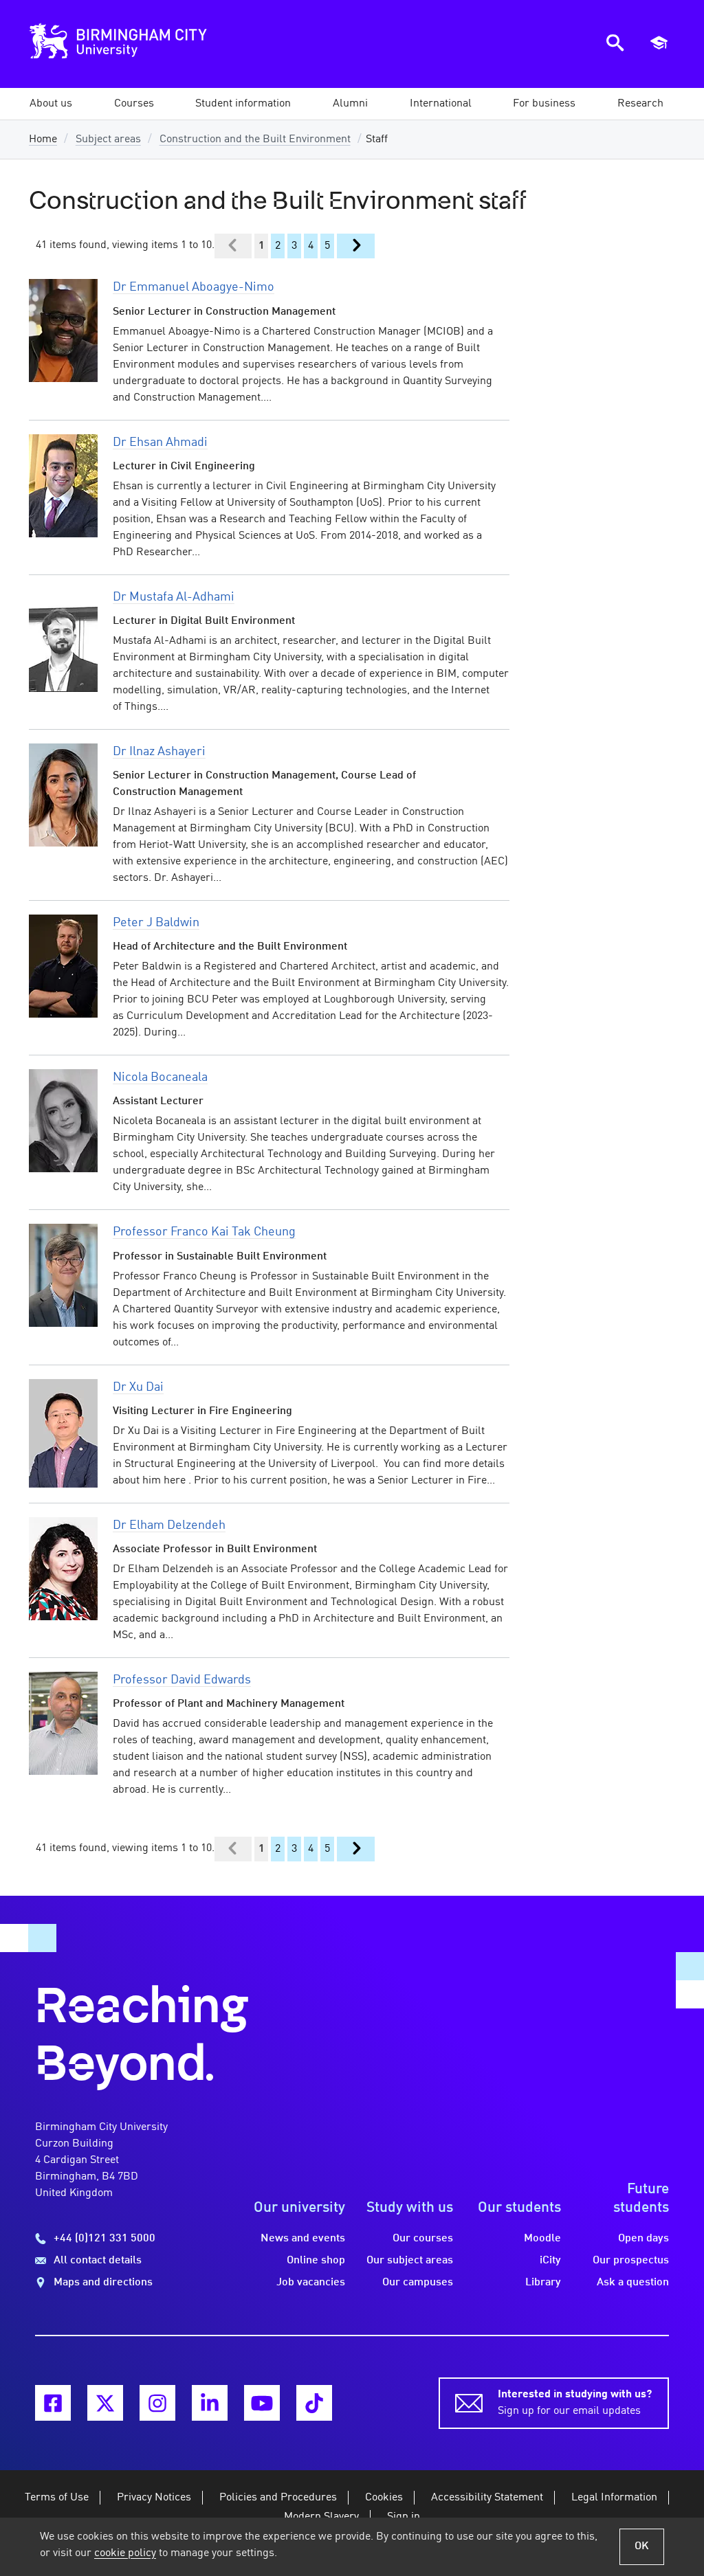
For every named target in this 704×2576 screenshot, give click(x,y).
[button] (51, 104)
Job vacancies (311, 2283)
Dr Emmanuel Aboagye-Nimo (194, 287)
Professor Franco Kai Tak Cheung (204, 1232)
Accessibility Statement (487, 2498)
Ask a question (633, 2283)
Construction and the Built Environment (255, 139)
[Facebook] (53, 2403)
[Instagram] (157, 2403)
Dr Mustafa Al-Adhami (174, 597)
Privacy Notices (154, 2498)
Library (543, 2283)
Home (43, 139)
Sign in (404, 2517)
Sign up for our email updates (575, 2403)
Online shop (316, 2261)
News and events (303, 2239)
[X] (105, 2403)
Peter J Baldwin (156, 923)
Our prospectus (631, 2261)
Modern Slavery (321, 2517)
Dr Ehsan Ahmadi (160, 443)
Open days (643, 2239)
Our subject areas (410, 2261)
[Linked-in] (210, 2403)
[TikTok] (314, 2403)
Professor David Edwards (182, 1680)
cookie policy (125, 2553)
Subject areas (108, 139)
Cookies (384, 2498)
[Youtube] (262, 2403)
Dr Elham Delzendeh (169, 1525)
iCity (550, 2261)
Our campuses (418, 2283)
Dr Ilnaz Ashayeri (159, 752)
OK (642, 2546)
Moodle (542, 2239)
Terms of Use (57, 2498)
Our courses (423, 2239)
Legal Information (614, 2498)
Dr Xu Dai (138, 1387)
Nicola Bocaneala (160, 1077)
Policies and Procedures (278, 2498)
